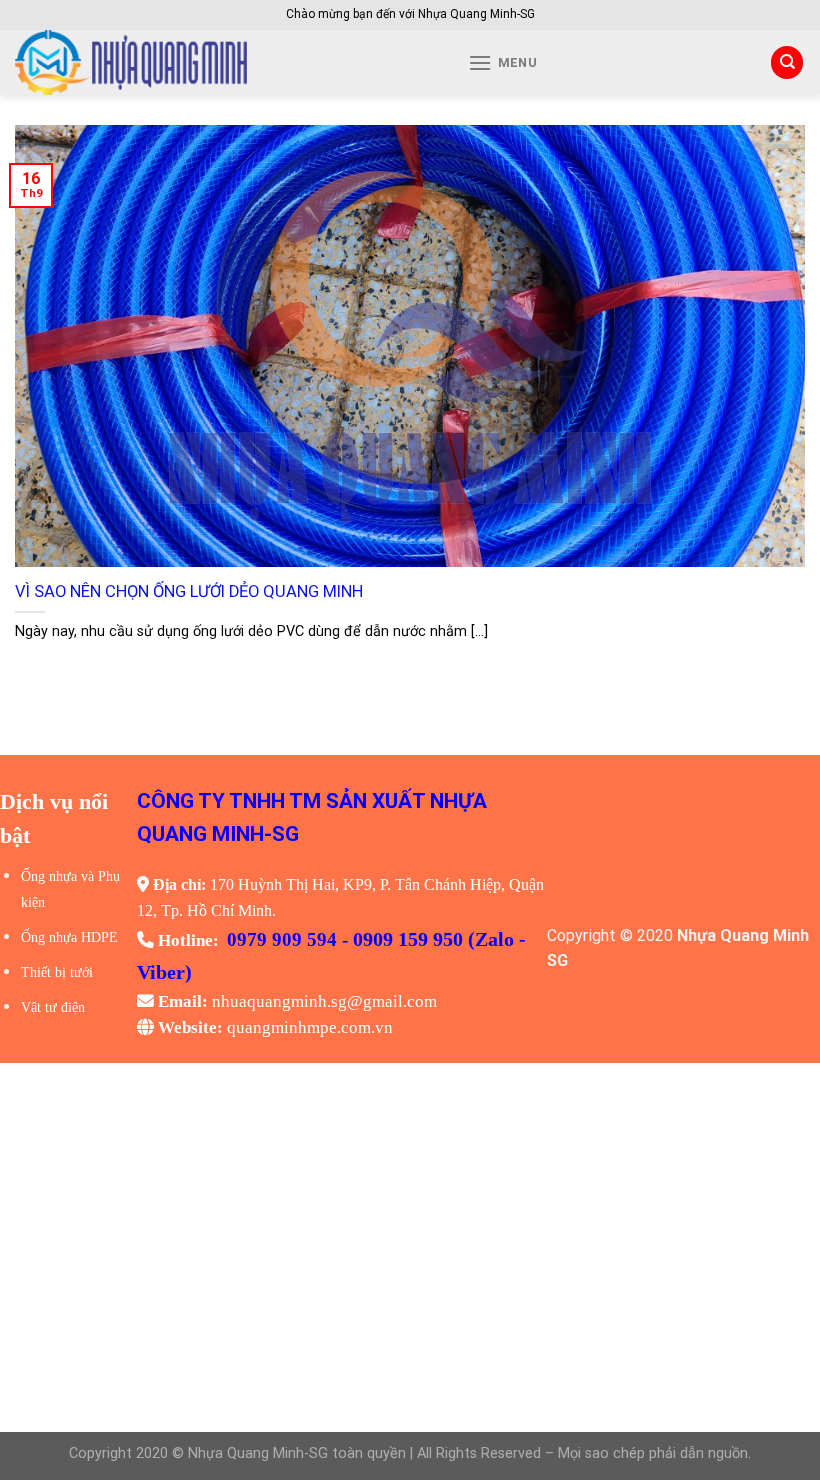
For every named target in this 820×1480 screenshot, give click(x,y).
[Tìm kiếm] (787, 62)
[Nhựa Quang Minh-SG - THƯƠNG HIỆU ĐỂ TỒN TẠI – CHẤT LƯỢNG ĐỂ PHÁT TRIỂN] (201, 62)
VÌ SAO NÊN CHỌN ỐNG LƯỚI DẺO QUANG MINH (189, 591)
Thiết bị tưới (57, 972)
